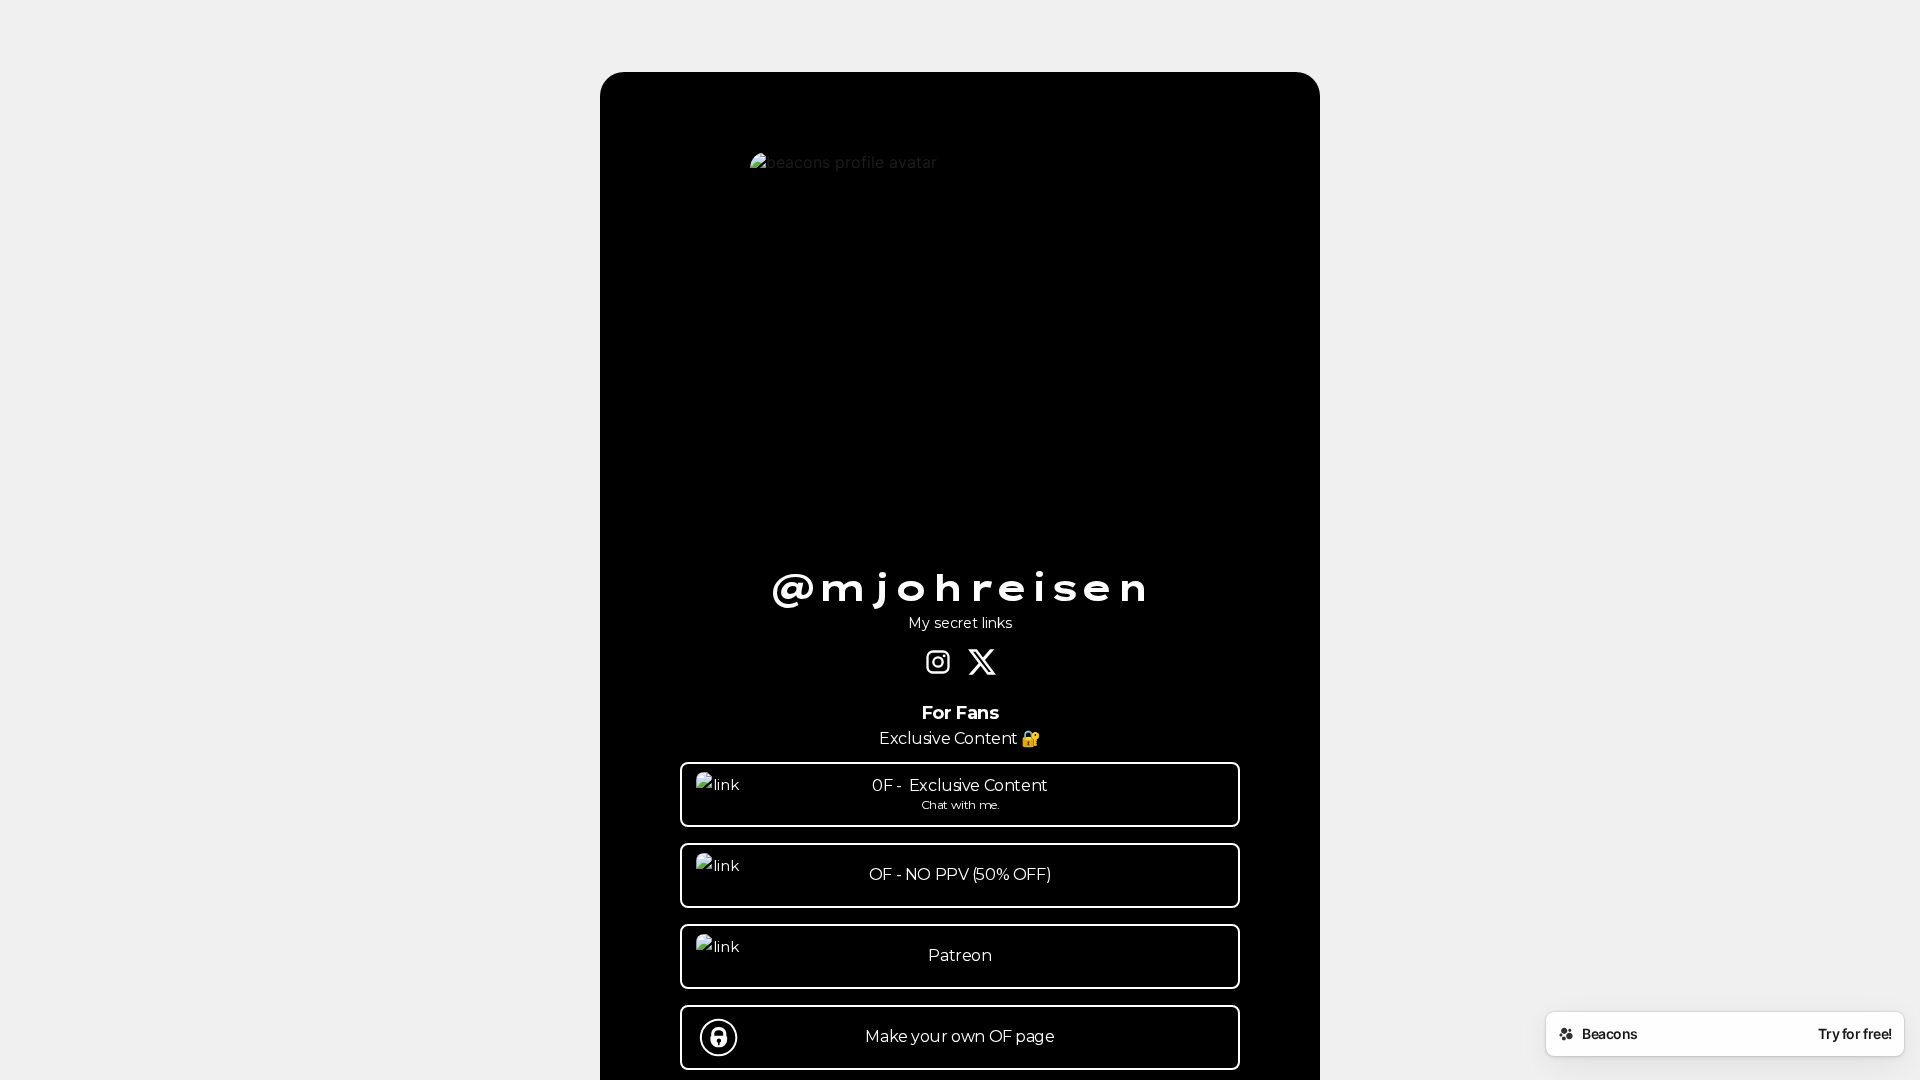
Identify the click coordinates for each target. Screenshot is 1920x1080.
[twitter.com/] (982, 664)
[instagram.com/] (938, 664)
